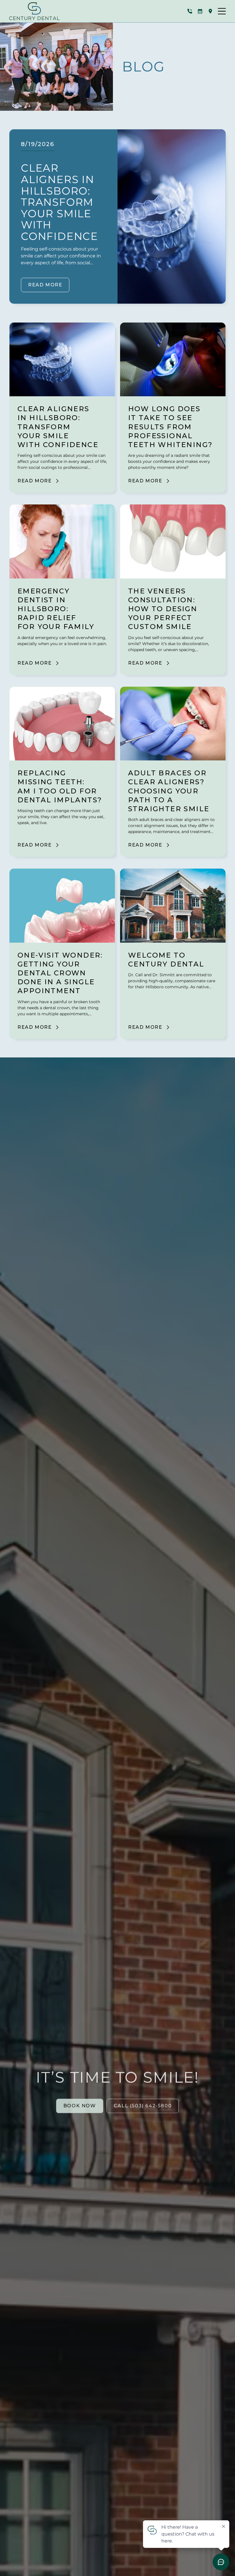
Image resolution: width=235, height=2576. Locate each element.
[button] (222, 11)
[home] (34, 11)
